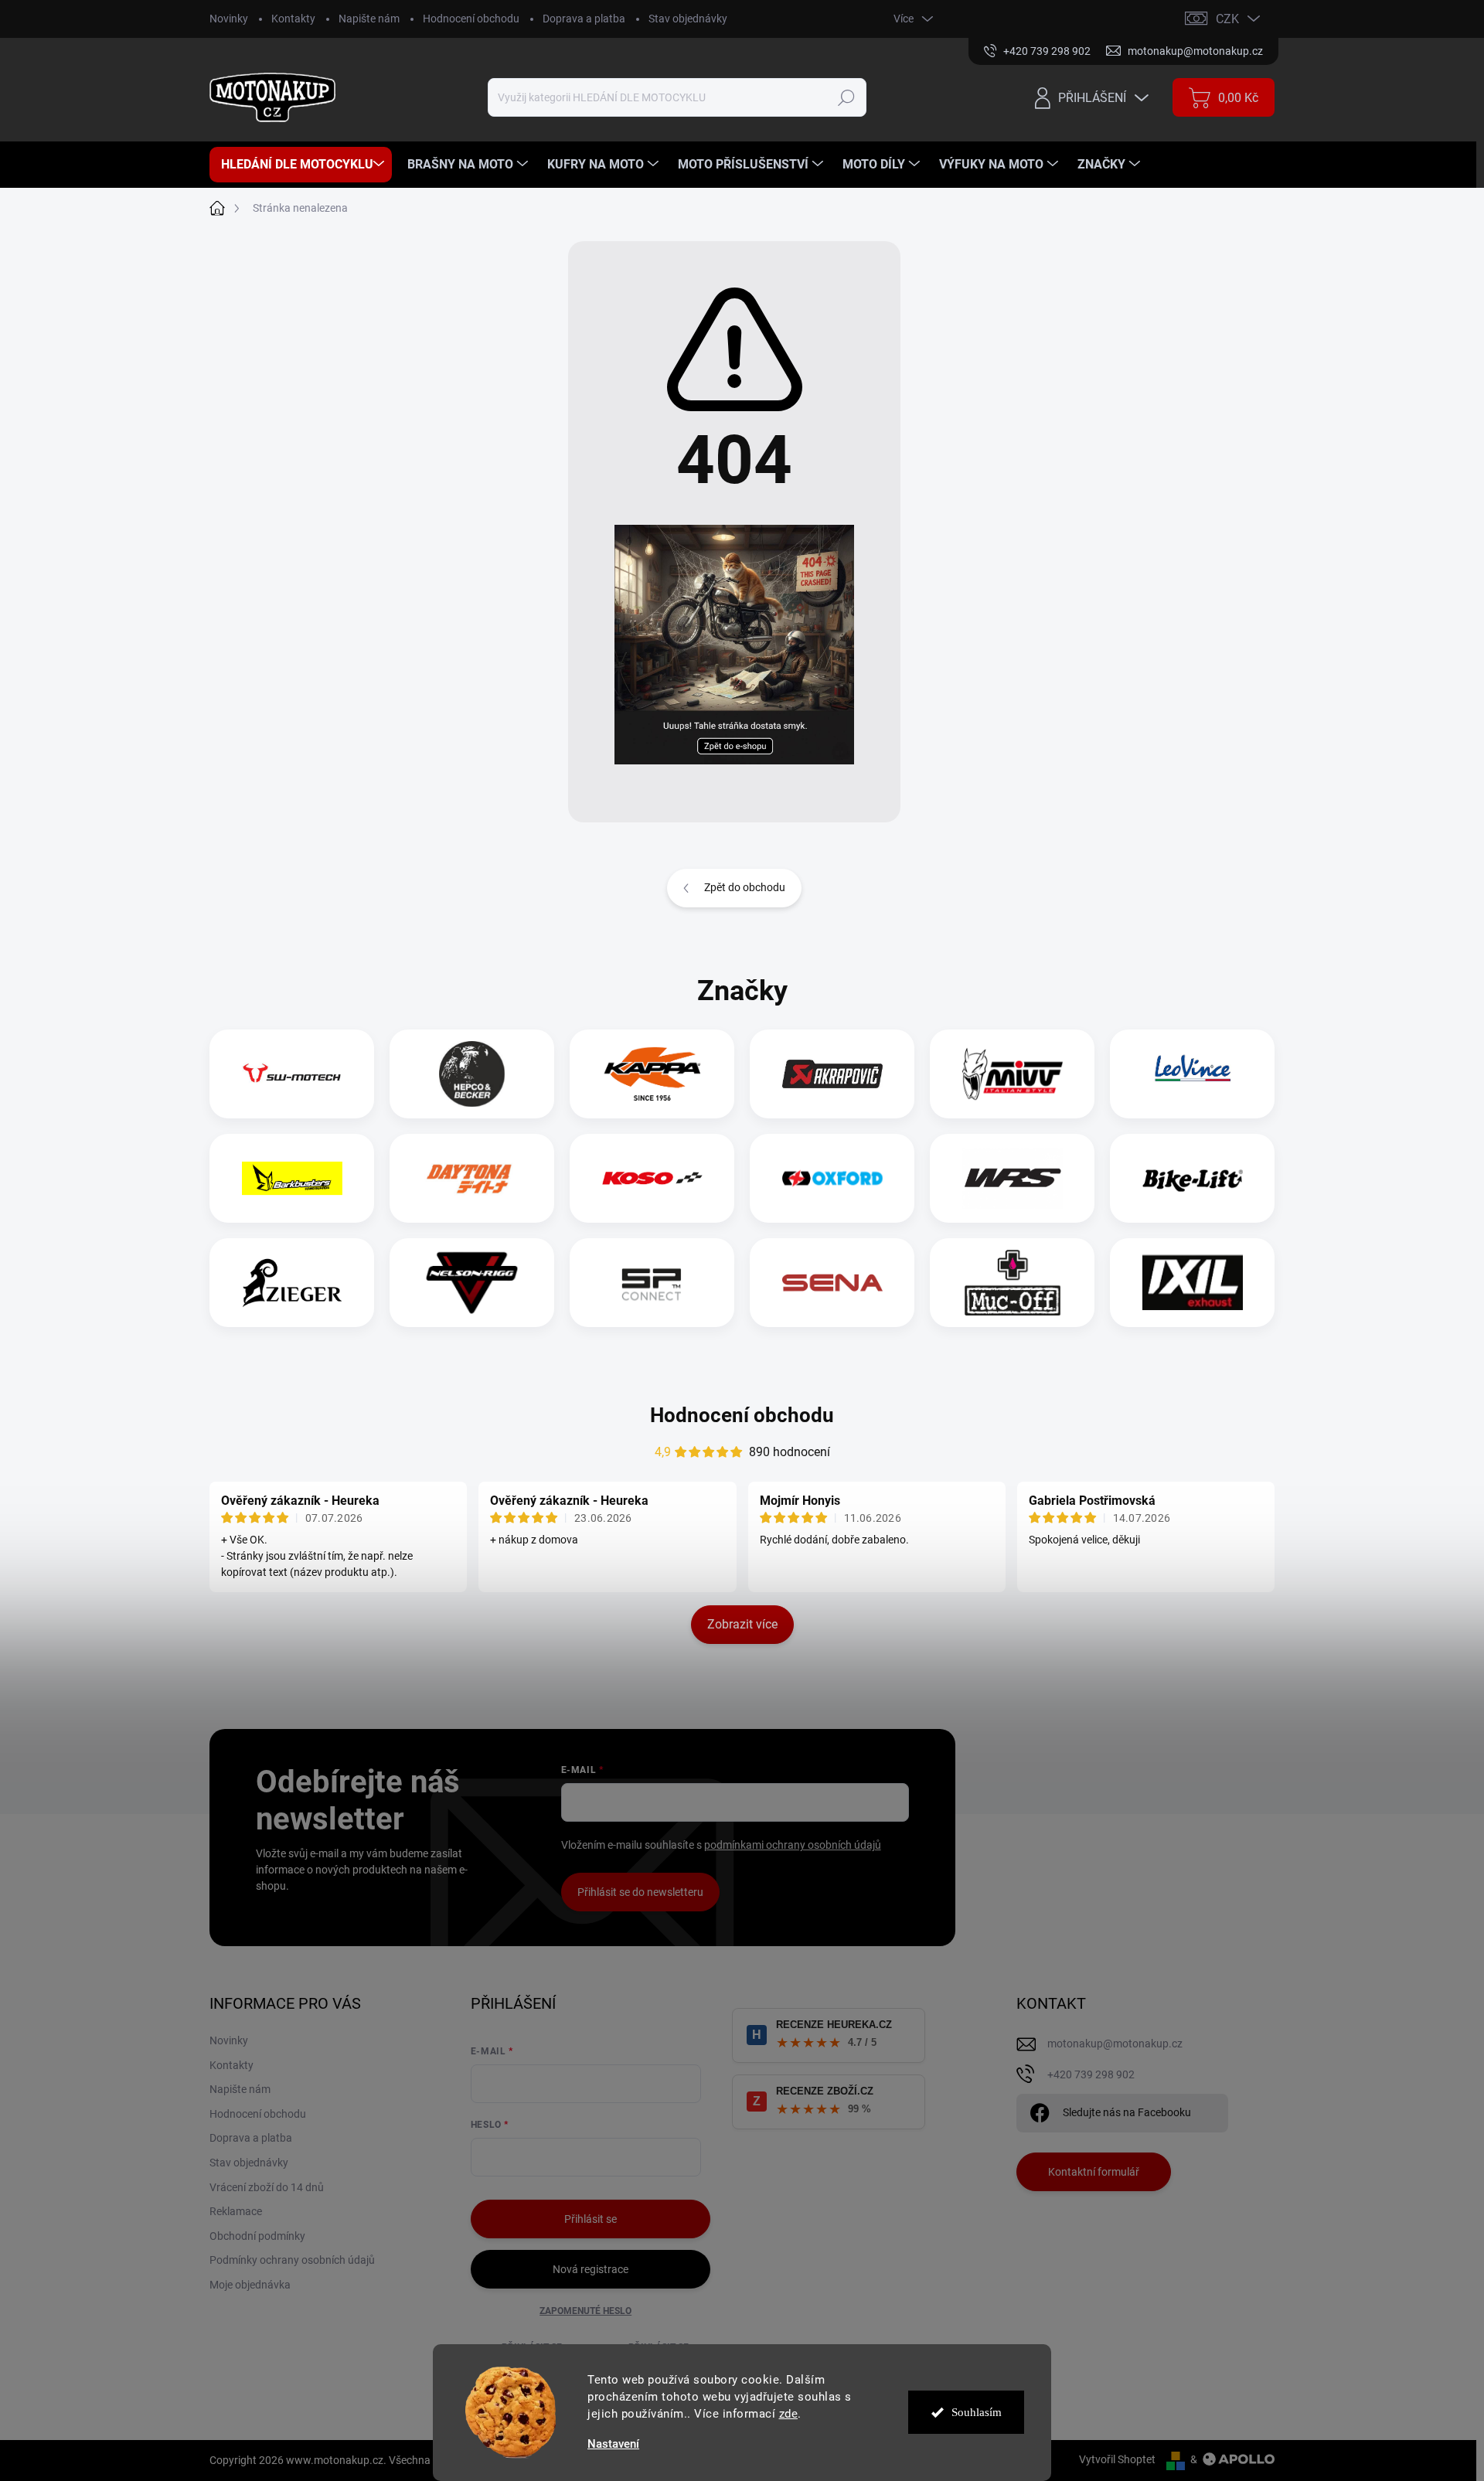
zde (789, 2414)
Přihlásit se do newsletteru (640, 1892)
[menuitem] (301, 165)
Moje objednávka (250, 2285)
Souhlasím (977, 2412)
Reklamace (236, 2211)
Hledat (847, 97)
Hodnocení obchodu (471, 19)
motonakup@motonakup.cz (1115, 2044)
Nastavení (613, 2444)
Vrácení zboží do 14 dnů (267, 2187)
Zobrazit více (742, 1624)
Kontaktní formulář (1094, 2172)
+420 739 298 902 (1091, 2074)
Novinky (229, 19)
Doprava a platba (584, 19)
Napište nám (369, 19)
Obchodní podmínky (257, 2236)
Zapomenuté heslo (585, 2311)
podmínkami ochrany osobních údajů (793, 1845)
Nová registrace (591, 2269)
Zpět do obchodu (745, 887)
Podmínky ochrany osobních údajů (292, 2260)
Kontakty (293, 19)
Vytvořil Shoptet (1117, 2459)
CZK (1227, 19)
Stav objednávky (688, 19)
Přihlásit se (591, 2219)
